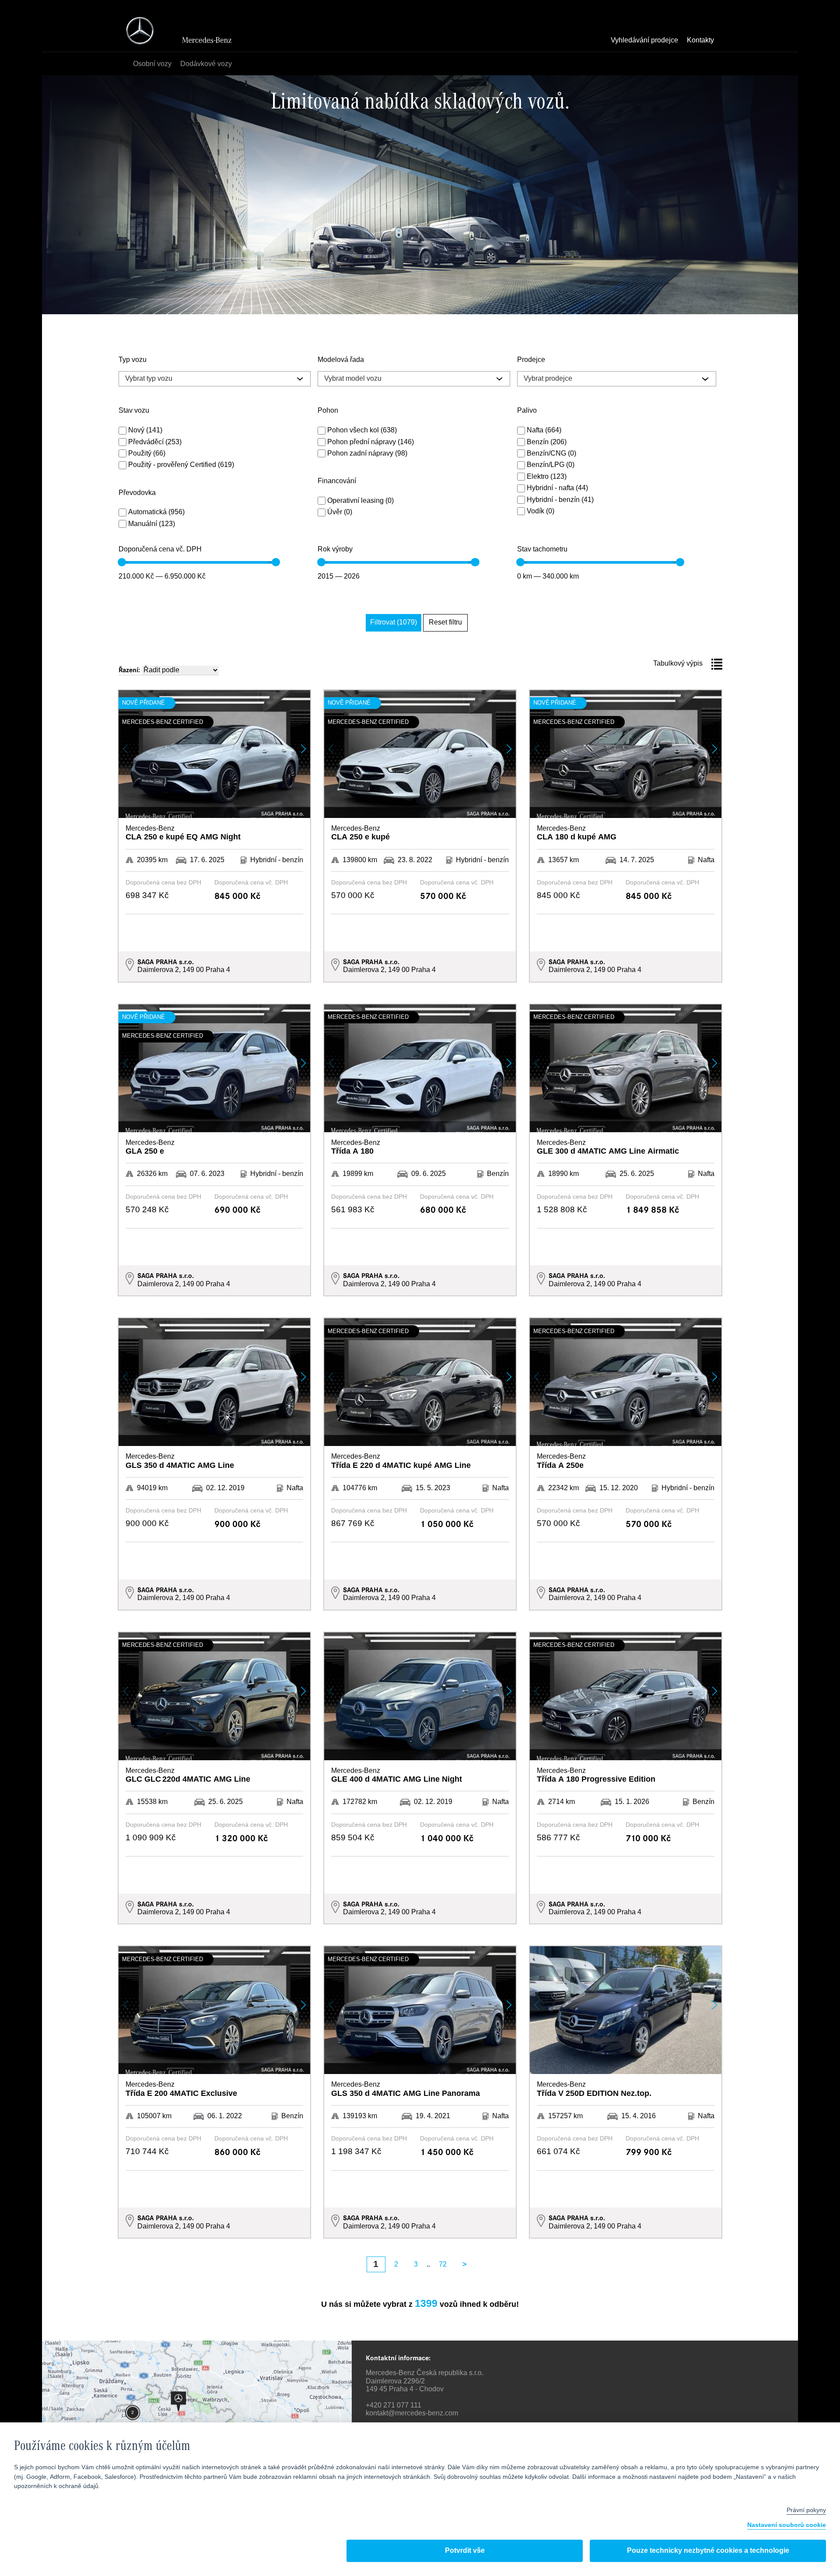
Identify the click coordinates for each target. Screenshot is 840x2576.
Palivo (527, 411)
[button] (303, 749)
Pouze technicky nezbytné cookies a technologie (708, 2551)
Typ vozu (133, 360)
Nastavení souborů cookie (787, 2525)
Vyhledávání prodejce (644, 41)
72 (443, 2265)
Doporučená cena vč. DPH (160, 550)
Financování (337, 481)
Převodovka (137, 493)
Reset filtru (445, 623)
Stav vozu (134, 411)
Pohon (328, 411)
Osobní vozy (152, 64)
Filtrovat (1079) (394, 623)
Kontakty (700, 41)
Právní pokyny (806, 2510)
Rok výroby (335, 550)
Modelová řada (341, 360)
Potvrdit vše (465, 2551)
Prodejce (531, 360)
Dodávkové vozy (206, 64)
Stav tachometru (542, 550)
